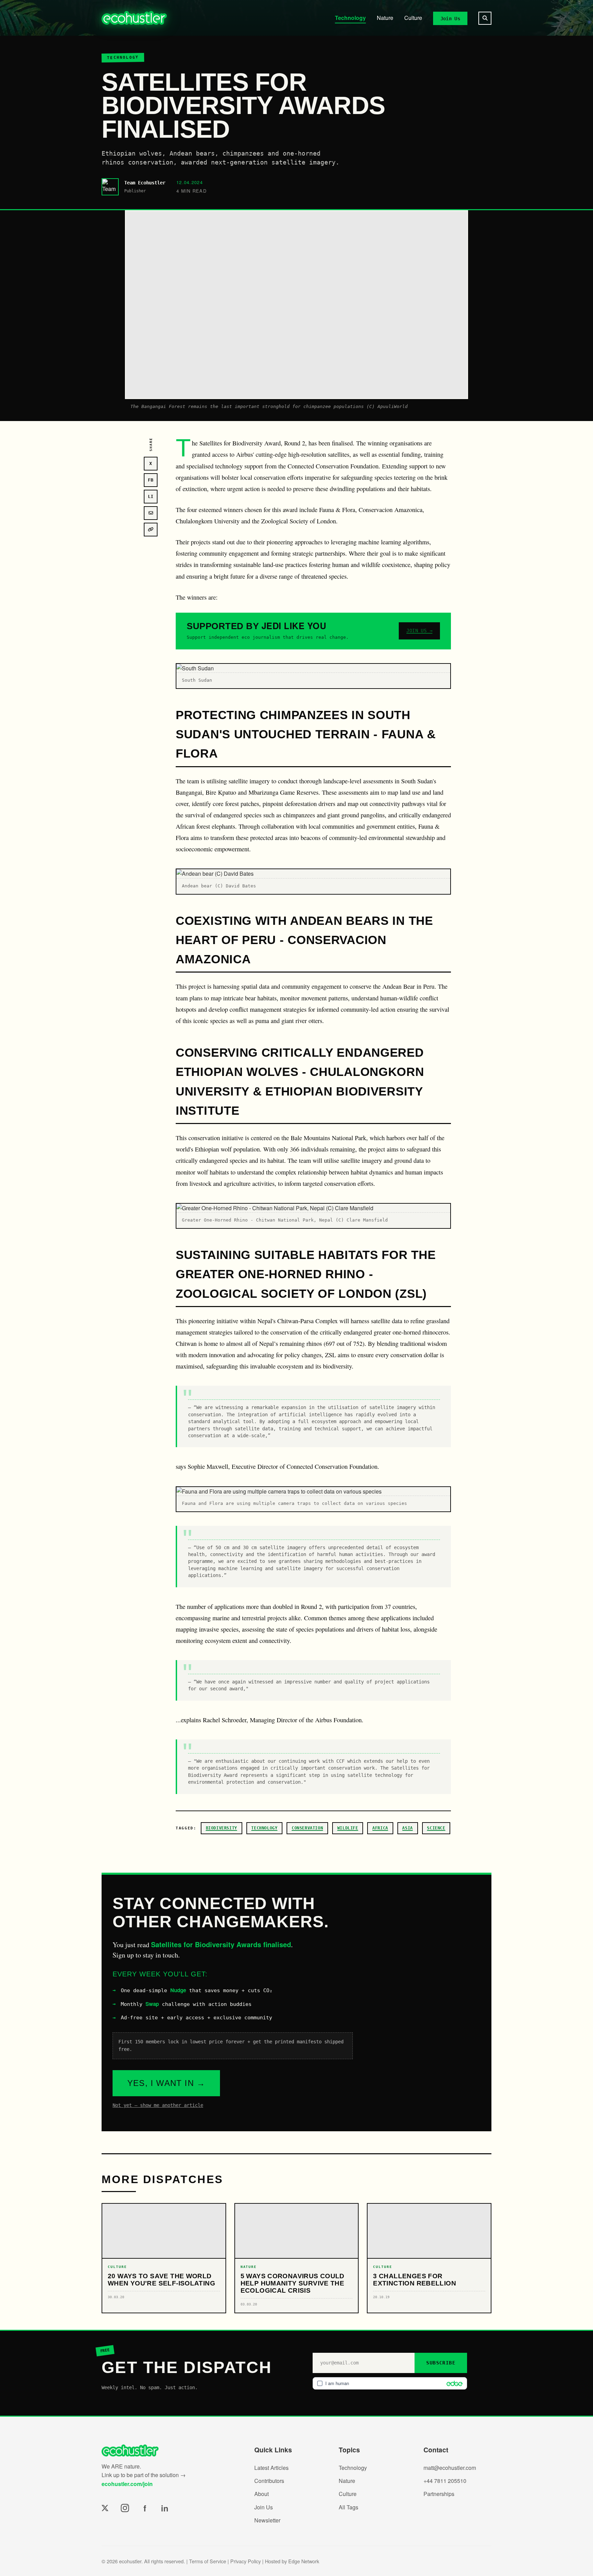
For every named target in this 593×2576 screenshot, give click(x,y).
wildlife (348, 1828)
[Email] (151, 513)
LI (151, 497)
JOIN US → (419, 631)
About (261, 2494)
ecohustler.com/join (127, 2484)
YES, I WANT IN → (166, 2083)
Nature (385, 18)
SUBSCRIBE (441, 2363)
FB (151, 480)
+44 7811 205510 (445, 2481)
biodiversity (222, 1828)
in (165, 2508)
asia (407, 1828)
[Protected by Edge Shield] (453, 2383)
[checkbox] (390, 2383)
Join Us (450, 18)
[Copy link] (151, 530)
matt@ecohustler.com (450, 2468)
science (436, 1828)
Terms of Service (208, 2561)
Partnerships (439, 2494)
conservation (307, 1828)
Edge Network (304, 2561)
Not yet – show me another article (158, 2105)
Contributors (269, 2481)
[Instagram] (125, 2508)
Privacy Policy (246, 2561)
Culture (413, 18)
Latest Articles (271, 2468)
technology (264, 1828)
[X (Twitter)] (105, 2508)
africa (380, 1828)
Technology (350, 18)
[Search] (485, 18)
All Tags (348, 2507)
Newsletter (267, 2520)
